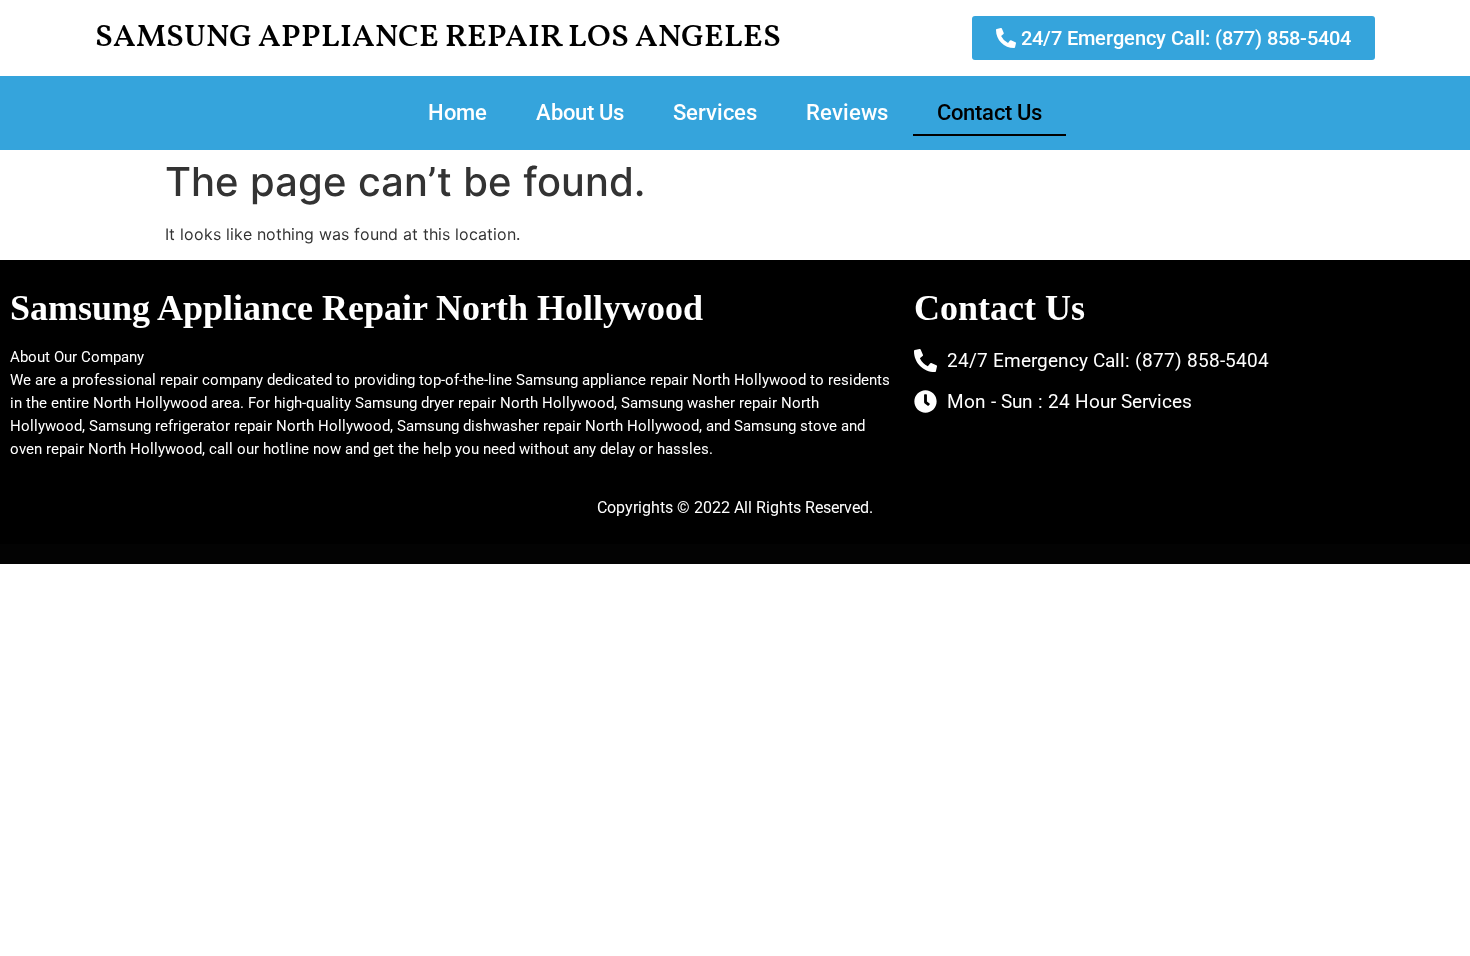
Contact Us (989, 112)
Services (715, 112)
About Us (580, 112)
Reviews (847, 112)
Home (457, 112)
